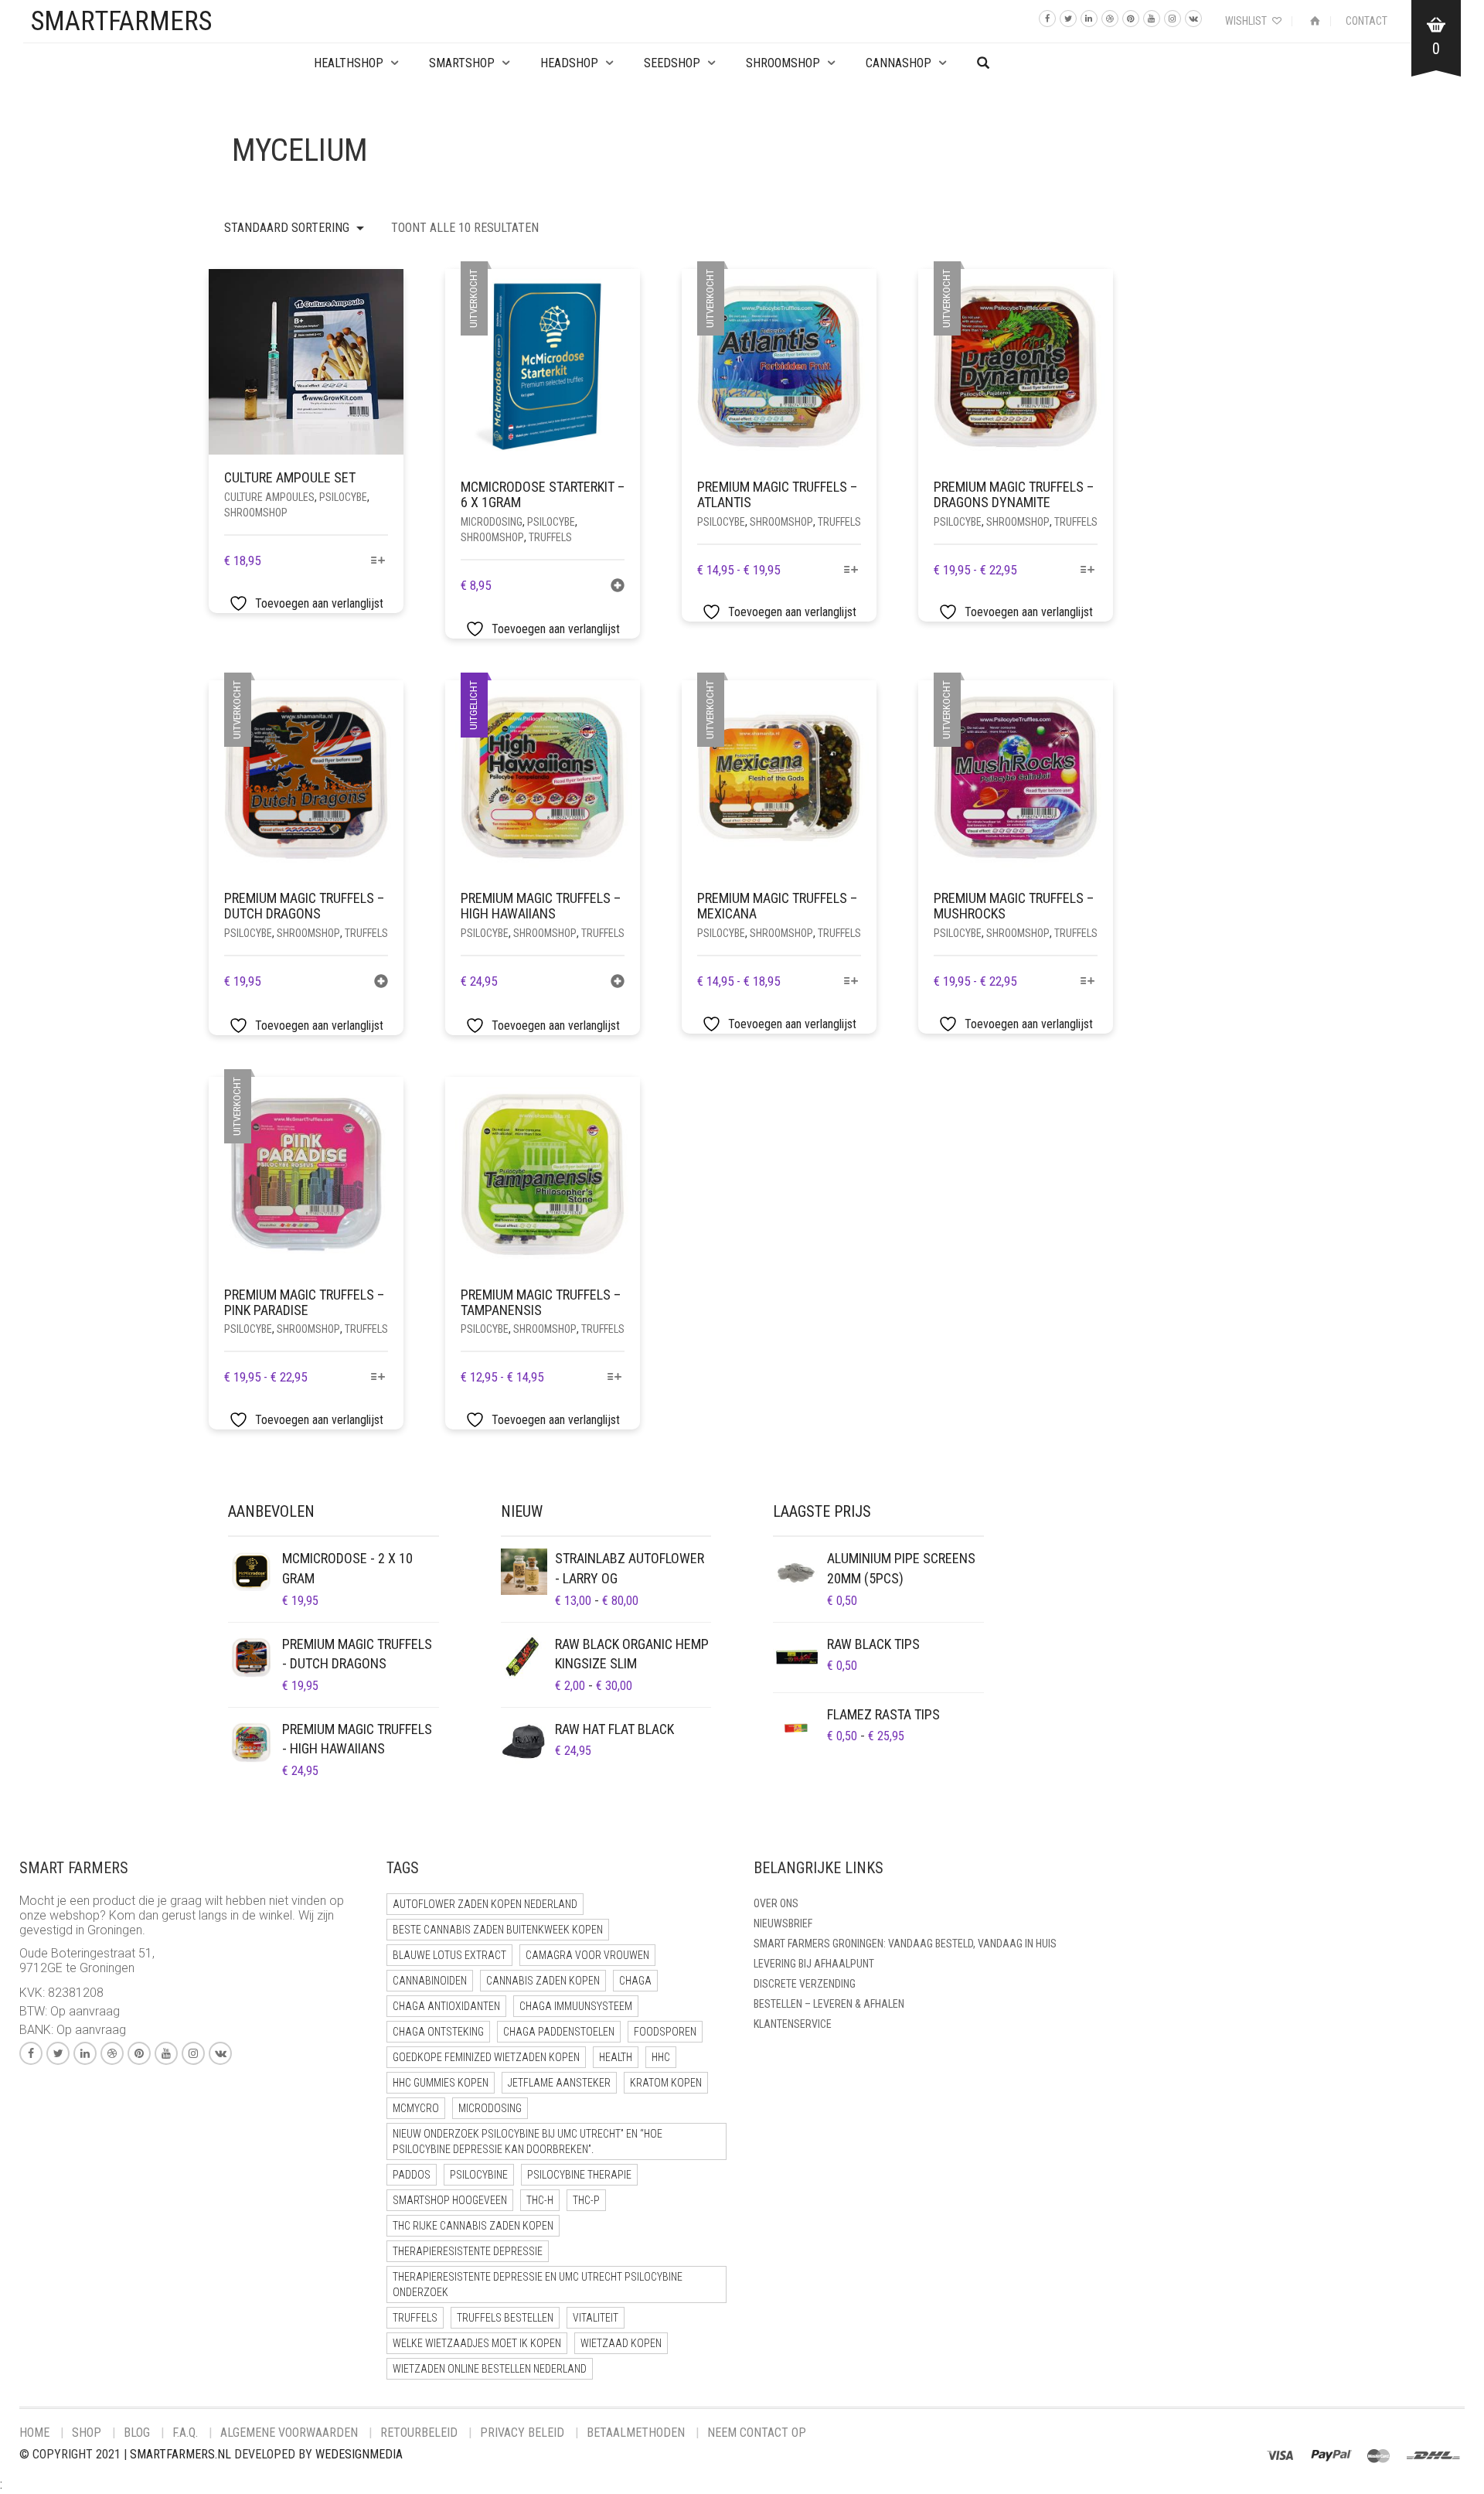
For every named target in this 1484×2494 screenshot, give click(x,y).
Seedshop (672, 63)
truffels (415, 2318)
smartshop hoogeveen (450, 2200)
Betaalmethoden (636, 2433)
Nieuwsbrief (783, 1923)
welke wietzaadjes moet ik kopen (477, 2343)
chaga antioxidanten (446, 2006)
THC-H (540, 2200)
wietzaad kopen (621, 2343)
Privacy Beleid (522, 2433)
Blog (137, 2433)
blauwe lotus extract (449, 1955)
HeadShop (569, 63)
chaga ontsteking (438, 2032)
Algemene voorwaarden (289, 2433)
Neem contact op (757, 2433)
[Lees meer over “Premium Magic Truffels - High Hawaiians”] (618, 983)
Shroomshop (783, 63)
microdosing (490, 2108)
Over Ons (776, 1903)
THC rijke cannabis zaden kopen (473, 2226)
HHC (661, 2057)
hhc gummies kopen (441, 2083)
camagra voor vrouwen (587, 1955)
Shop (87, 2433)
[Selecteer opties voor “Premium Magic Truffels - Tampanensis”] (615, 1378)
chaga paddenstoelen (559, 2032)
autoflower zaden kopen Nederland (485, 1904)
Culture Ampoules (269, 497)
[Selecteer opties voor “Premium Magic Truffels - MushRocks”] (1088, 982)
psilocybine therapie (579, 2175)
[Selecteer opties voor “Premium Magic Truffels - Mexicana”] (851, 982)
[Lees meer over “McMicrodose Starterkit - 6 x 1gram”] (618, 587)
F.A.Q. (185, 2433)
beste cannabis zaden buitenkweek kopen (498, 1930)
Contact (1367, 21)
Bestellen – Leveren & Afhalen (829, 2004)
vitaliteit (596, 2318)
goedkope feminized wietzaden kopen (486, 2057)
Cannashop (899, 63)
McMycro (416, 2108)
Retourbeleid (419, 2433)
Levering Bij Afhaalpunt (814, 1964)
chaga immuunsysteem (576, 2006)
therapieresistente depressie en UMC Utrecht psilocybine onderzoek (538, 2284)
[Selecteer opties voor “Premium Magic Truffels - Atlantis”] (851, 571)
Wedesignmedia (359, 2454)
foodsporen (665, 2032)
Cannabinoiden (430, 1981)
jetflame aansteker (559, 2083)
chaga (635, 1981)
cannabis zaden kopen (543, 1981)
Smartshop (462, 63)
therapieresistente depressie (468, 2251)
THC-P (586, 2200)
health (616, 2057)
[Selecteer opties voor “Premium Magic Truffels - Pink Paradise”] (378, 1378)
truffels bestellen (505, 2318)
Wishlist (1247, 21)
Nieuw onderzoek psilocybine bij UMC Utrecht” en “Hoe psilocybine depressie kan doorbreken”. (528, 2141)
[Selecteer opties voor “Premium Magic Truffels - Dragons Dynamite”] (1088, 571)
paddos (412, 2175)
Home (34, 2433)
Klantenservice (793, 2024)
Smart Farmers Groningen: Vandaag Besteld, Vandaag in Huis (905, 1944)
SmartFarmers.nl (180, 2454)
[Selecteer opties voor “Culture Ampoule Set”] (378, 562)
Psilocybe (343, 497)
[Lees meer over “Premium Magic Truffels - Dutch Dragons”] (381, 983)
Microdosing (492, 522)
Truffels (550, 537)
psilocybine (479, 2175)
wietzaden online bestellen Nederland (490, 2369)
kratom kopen (666, 2083)
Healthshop (349, 63)
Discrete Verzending (805, 1984)
